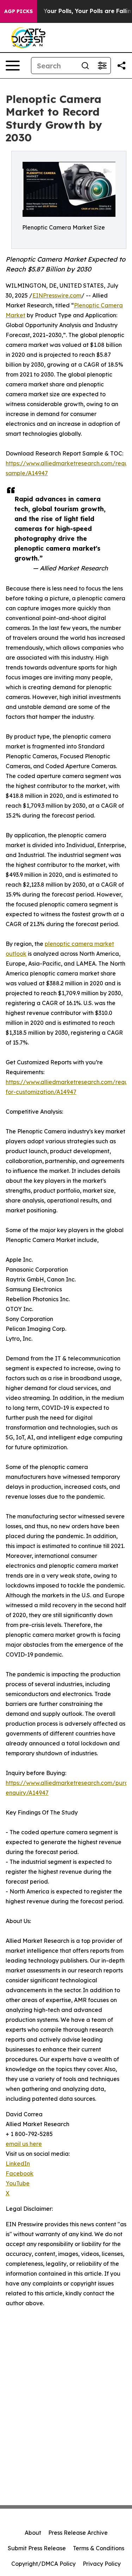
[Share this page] (121, 66)
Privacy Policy (102, 2564)
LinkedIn (18, 2164)
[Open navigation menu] (13, 66)
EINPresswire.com (57, 295)
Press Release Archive (78, 2533)
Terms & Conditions (99, 2548)
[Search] (85, 66)
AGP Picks (18, 11)
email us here (24, 2144)
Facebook (20, 2173)
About (33, 2533)
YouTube (18, 2183)
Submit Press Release (37, 2548)
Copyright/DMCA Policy (43, 2564)
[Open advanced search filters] (102, 66)
